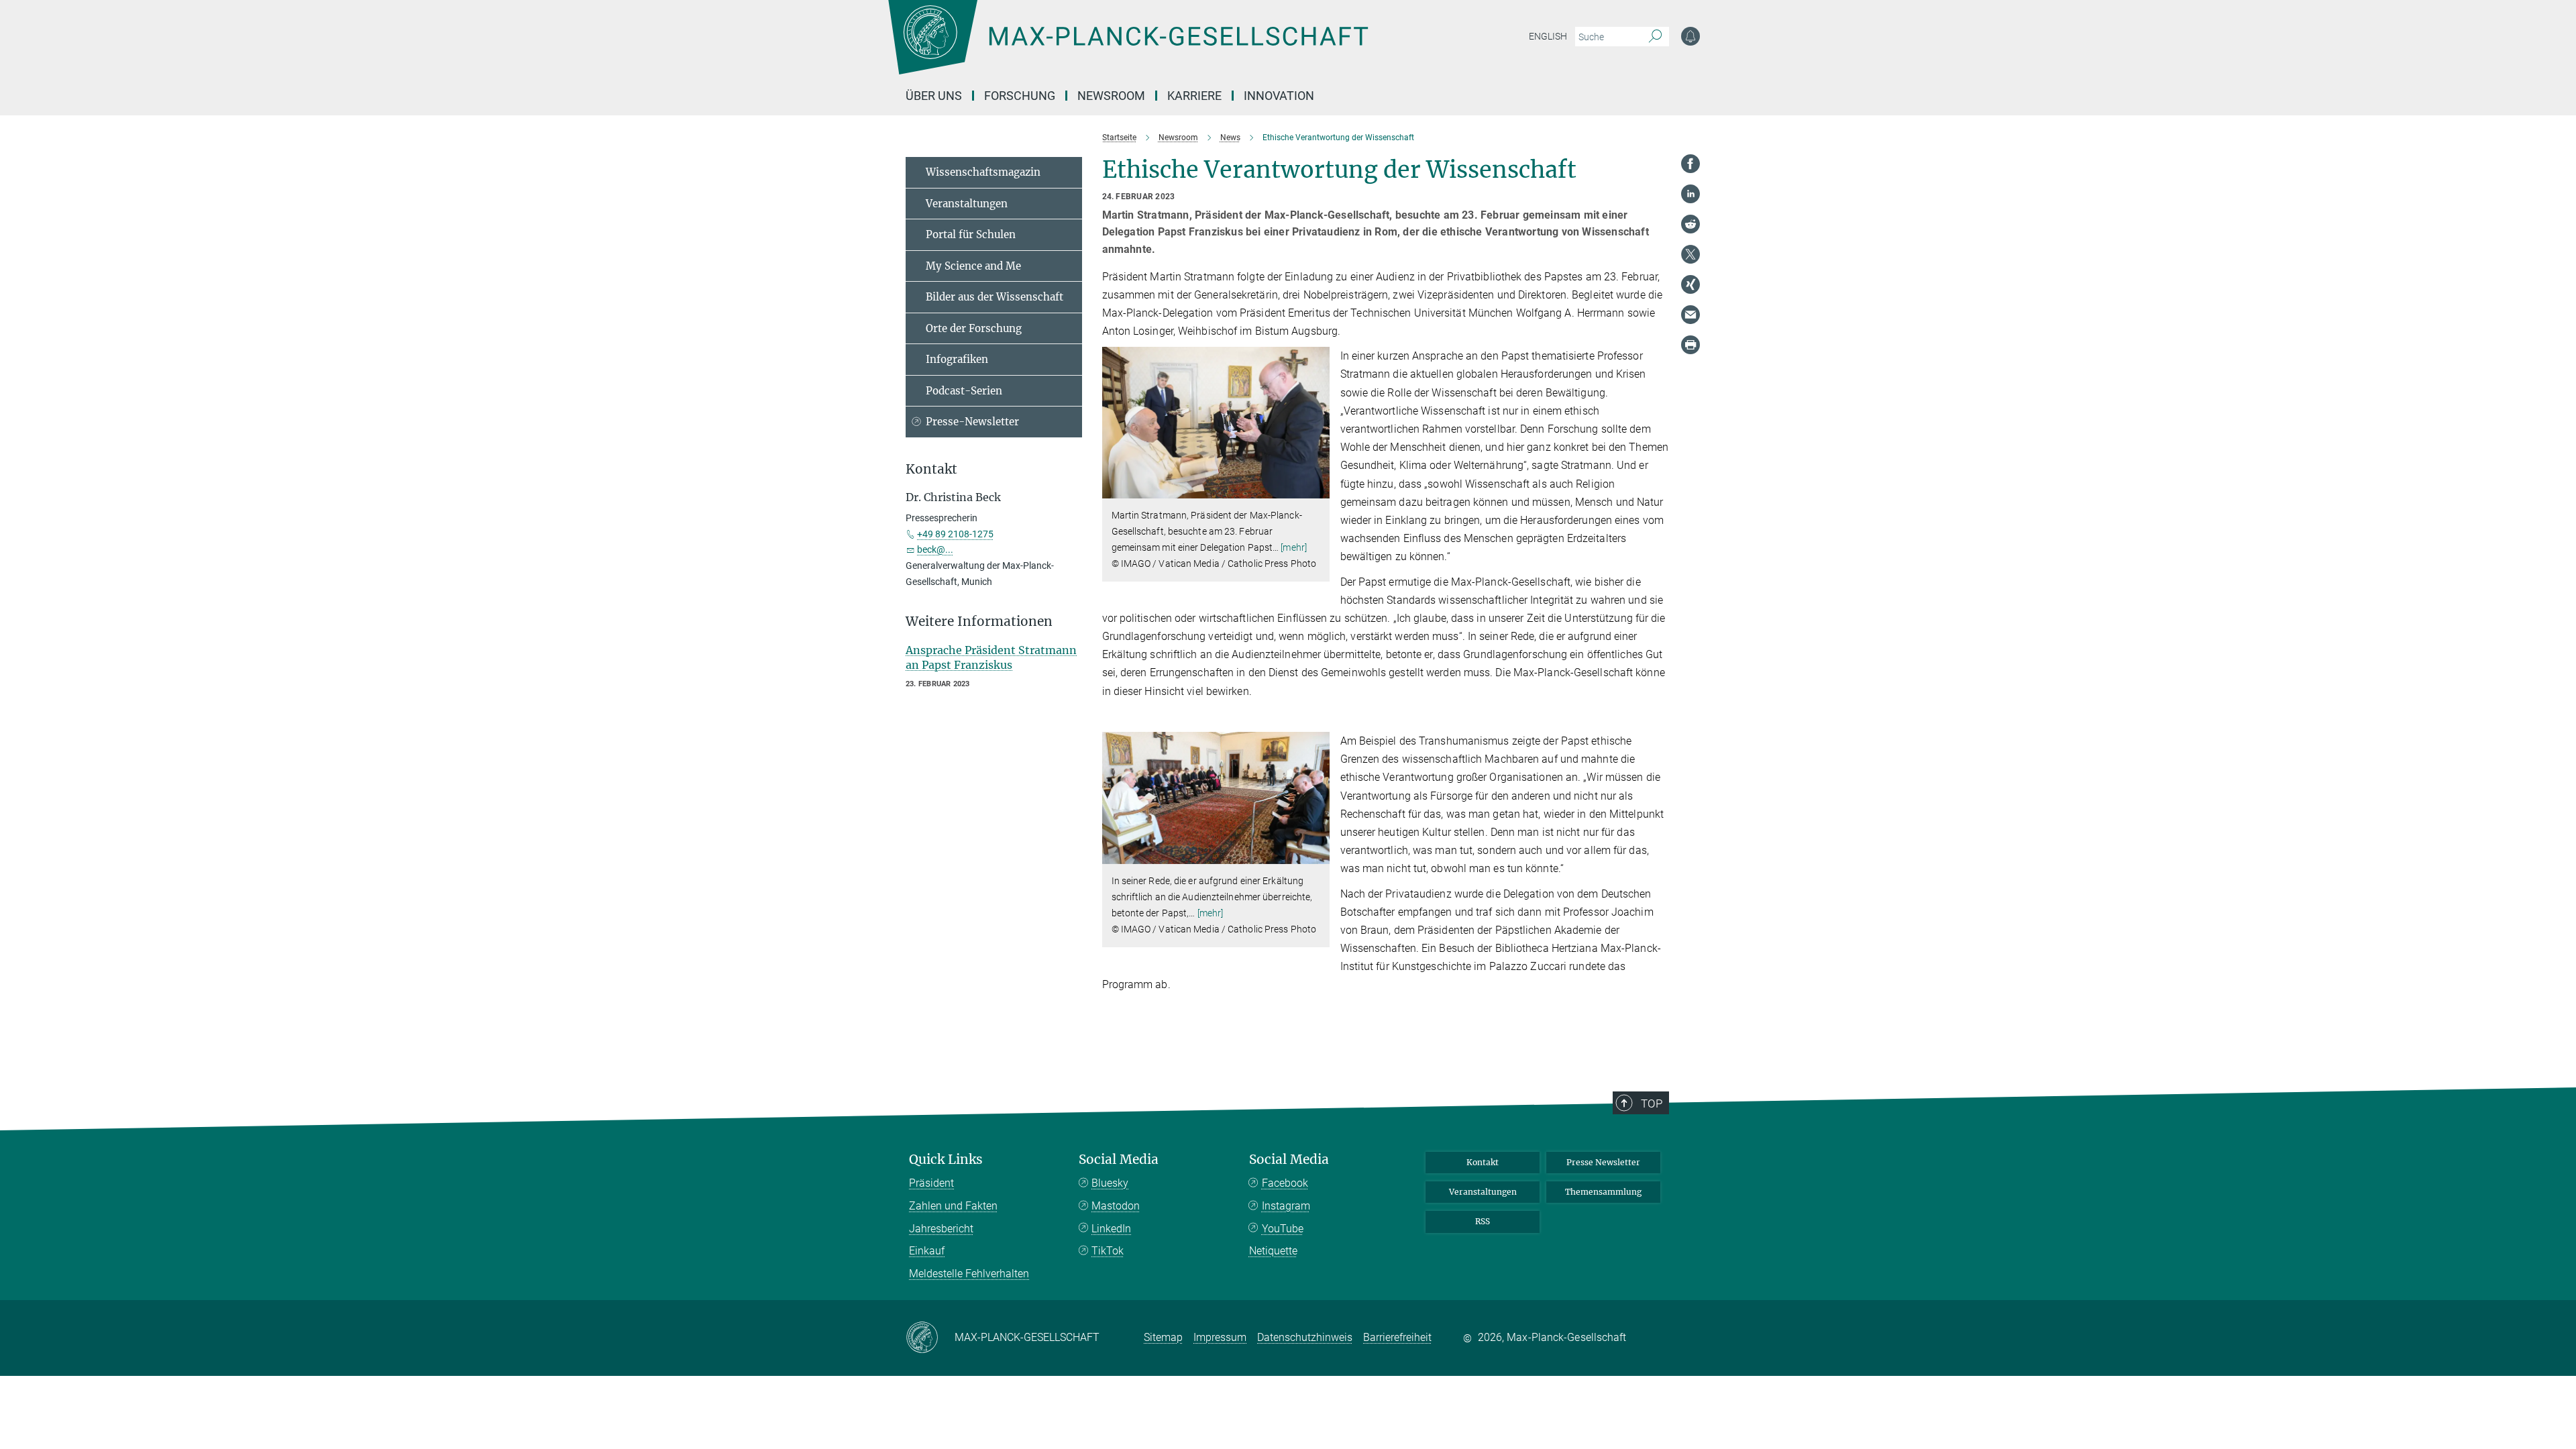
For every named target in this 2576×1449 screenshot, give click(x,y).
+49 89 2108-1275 (955, 534)
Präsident (931, 1183)
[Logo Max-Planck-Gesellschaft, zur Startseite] (1128, 47)
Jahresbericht (941, 1229)
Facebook (1285, 1183)
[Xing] (1690, 284)
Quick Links (946, 1160)
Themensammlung (1603, 1192)
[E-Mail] (1690, 315)
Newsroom (1111, 96)
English (1548, 36)
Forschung (1020, 96)
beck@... (935, 549)
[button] (1318, 489)
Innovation (1279, 96)
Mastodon (1116, 1206)
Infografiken (957, 359)
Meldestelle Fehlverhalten (969, 1274)
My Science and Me (973, 266)
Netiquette (1273, 1251)
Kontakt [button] (931, 469)
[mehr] (1294, 547)
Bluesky (1110, 1183)
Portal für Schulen (971, 234)
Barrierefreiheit (1397, 1337)
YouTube (1283, 1229)
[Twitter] (1690, 254)
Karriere (1194, 96)
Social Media (1119, 1160)
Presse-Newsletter (972, 422)
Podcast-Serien (964, 391)
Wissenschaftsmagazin (983, 172)
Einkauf (927, 1251)
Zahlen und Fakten (953, 1206)
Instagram (1286, 1206)
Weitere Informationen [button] (979, 622)
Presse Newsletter (1603, 1162)
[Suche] (1655, 37)
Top (1652, 1104)
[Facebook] (1690, 164)
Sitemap (1163, 1337)
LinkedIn (1111, 1229)
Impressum (1220, 1337)
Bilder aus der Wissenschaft (995, 297)
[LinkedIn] (1690, 194)
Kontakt (1483, 1162)
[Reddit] (1690, 224)
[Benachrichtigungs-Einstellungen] (1690, 36)
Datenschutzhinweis (1305, 1337)
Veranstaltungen (967, 204)
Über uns (934, 96)
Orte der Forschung (974, 328)
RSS (1483, 1221)
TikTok (1108, 1251)
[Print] (1690, 345)
